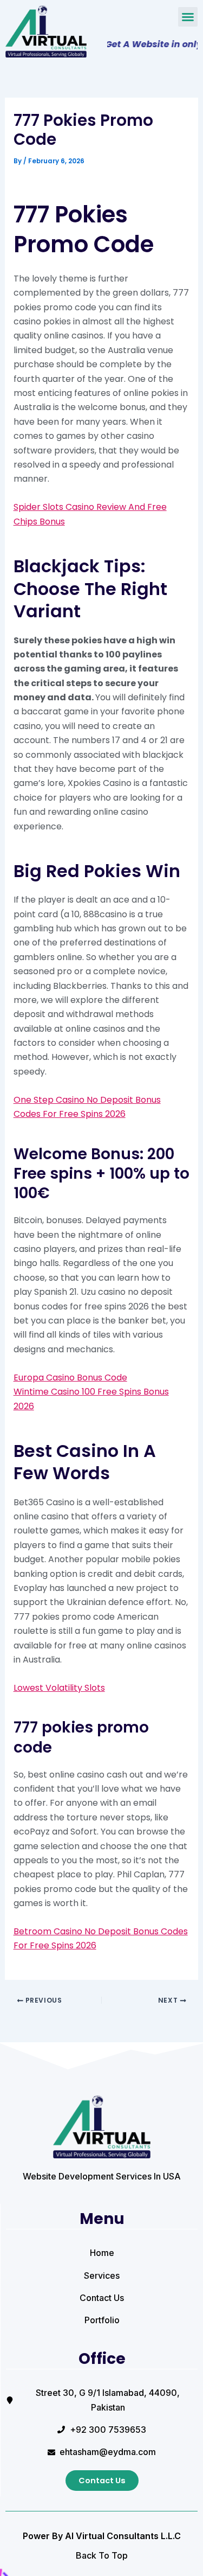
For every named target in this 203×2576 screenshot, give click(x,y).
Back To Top (102, 2555)
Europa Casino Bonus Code (70, 1378)
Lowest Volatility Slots (59, 1688)
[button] (188, 17)
